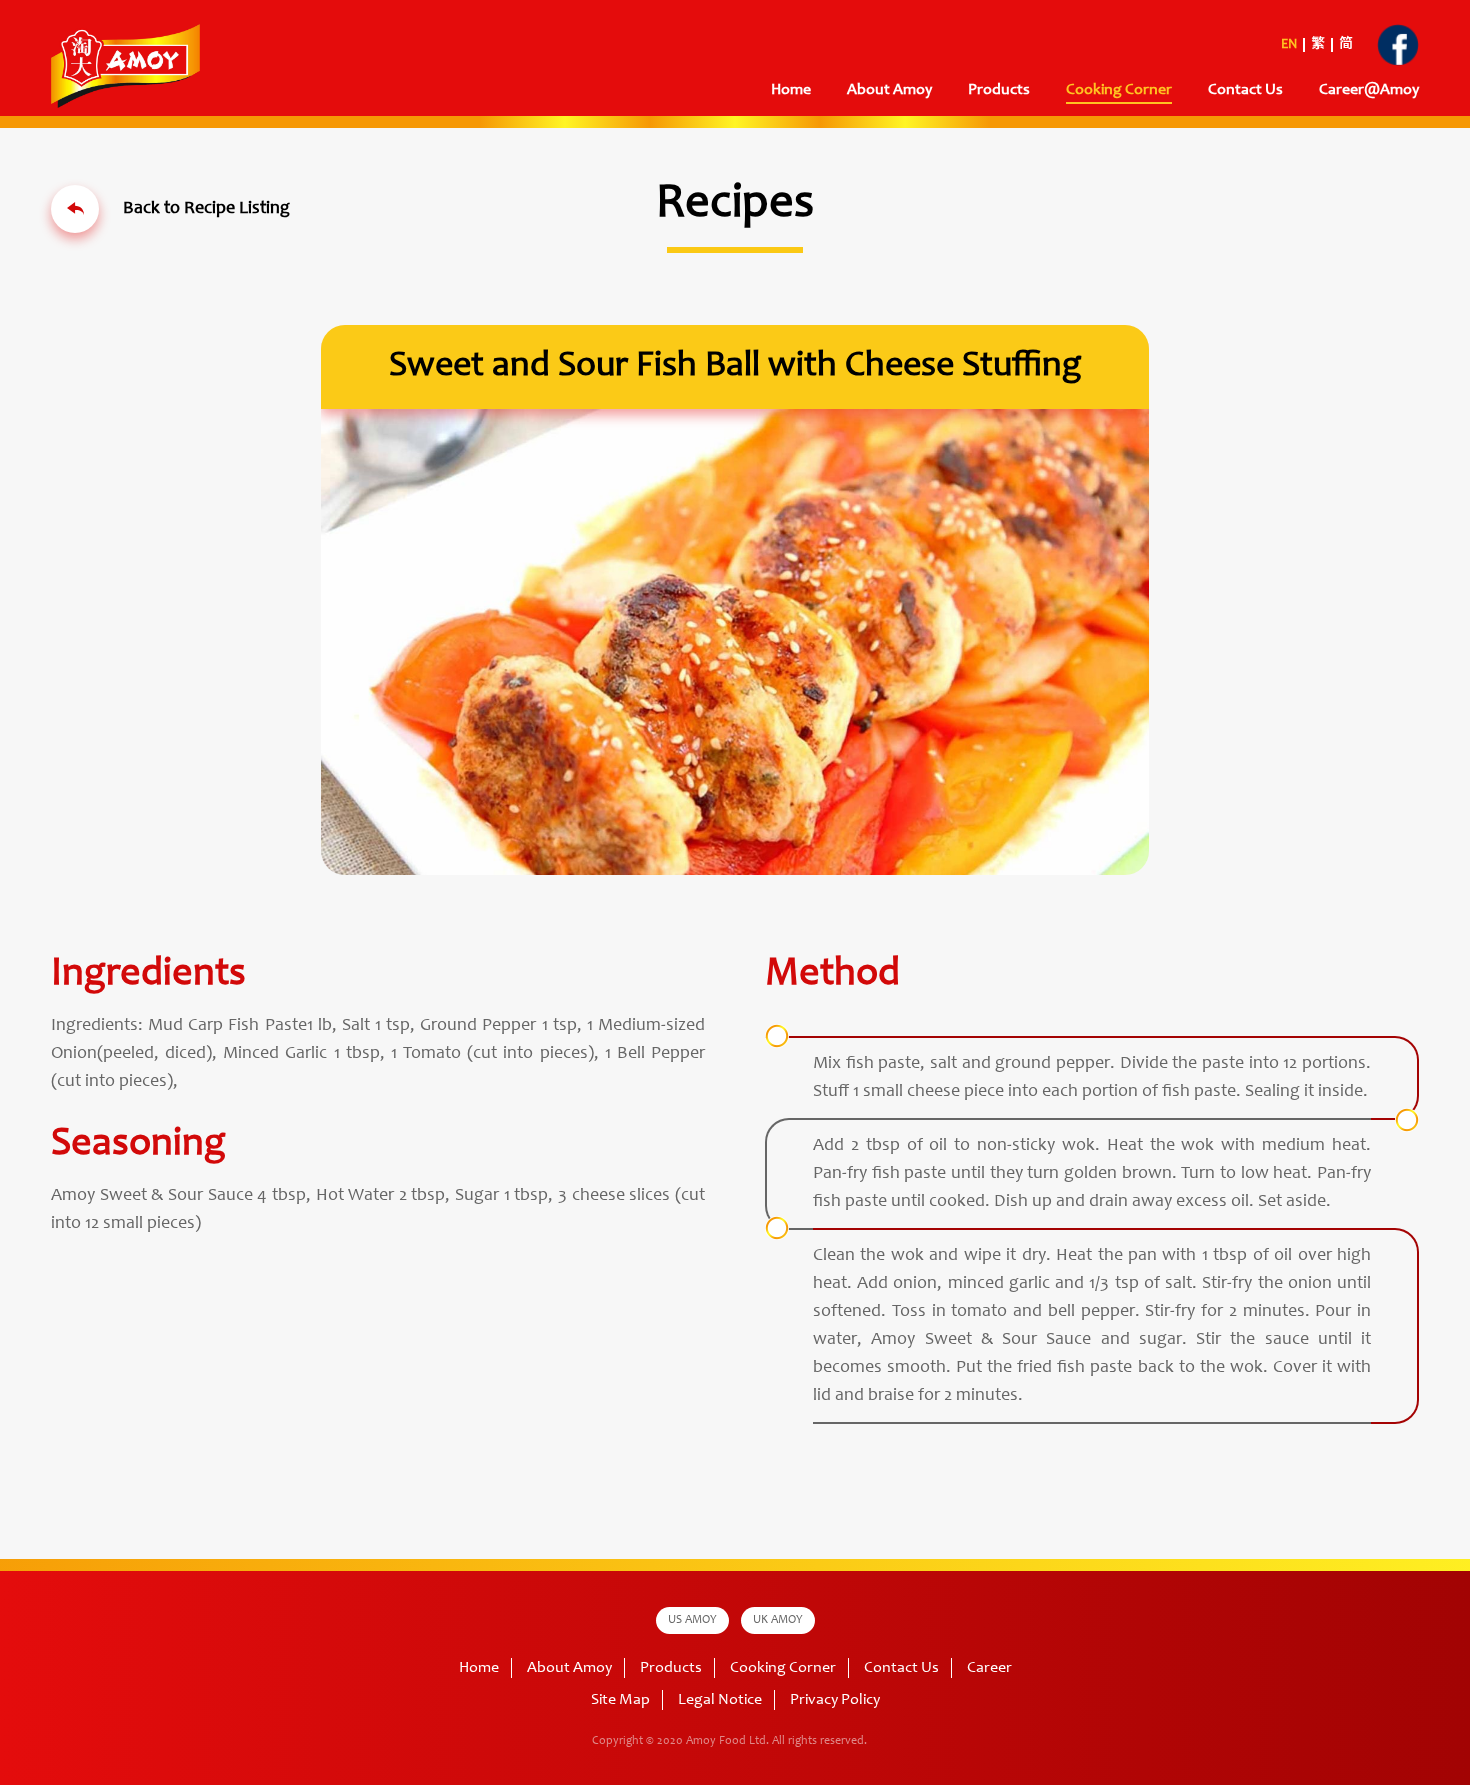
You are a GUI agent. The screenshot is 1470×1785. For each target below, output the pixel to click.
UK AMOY (778, 1620)
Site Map (620, 1700)
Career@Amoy (1369, 90)
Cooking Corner (783, 1668)
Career (989, 1668)
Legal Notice (720, 1700)
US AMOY (692, 1620)
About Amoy (889, 90)
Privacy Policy (835, 1700)
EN (1289, 45)
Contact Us (1245, 90)
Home (791, 90)
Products (671, 1668)
